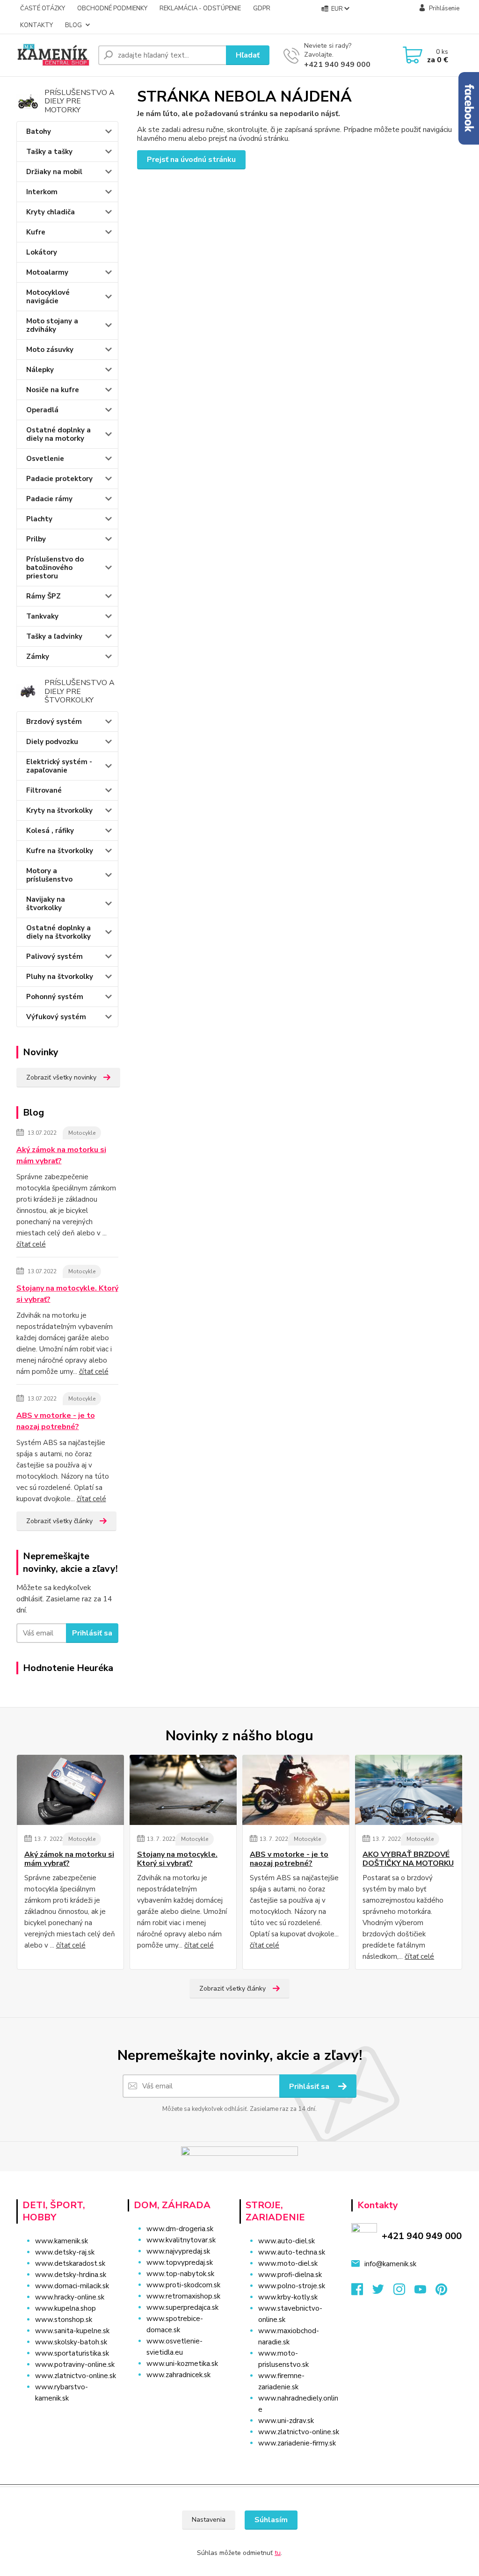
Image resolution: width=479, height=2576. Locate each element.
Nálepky (40, 370)
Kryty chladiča (51, 212)
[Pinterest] (441, 2292)
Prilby (36, 539)
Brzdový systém (54, 722)
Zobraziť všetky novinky (61, 1077)
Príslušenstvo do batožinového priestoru (55, 568)
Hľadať (248, 55)
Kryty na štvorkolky (59, 810)
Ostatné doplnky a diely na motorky (58, 434)
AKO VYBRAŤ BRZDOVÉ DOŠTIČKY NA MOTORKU (408, 1859)
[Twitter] (383, 2292)
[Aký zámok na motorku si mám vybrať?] (70, 1790)
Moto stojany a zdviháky (52, 325)
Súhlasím (271, 2520)
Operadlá (42, 410)
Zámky (38, 657)
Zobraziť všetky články (59, 1521)
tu (278, 2553)
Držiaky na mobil (54, 172)
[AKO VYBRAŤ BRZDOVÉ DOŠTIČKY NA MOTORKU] (409, 1790)
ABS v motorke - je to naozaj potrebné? (56, 1421)
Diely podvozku (52, 742)
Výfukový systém (56, 1017)
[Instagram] (404, 2292)
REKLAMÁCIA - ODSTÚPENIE (200, 8)
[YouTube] (425, 2292)
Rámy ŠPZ (44, 596)
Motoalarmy (47, 272)
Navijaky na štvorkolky (46, 904)
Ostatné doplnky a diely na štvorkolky (58, 932)
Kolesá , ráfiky (50, 831)
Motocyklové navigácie (48, 297)
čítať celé (31, 1244)
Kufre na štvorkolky (60, 851)
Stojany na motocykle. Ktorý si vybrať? (67, 1294)
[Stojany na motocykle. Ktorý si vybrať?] (183, 1790)
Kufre (36, 232)
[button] (179, 2394)
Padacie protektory (59, 479)
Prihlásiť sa (92, 1633)
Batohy (39, 131)
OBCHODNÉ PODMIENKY (112, 8)
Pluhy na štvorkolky (60, 977)
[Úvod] (54, 55)
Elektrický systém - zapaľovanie (59, 766)
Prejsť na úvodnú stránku (191, 160)
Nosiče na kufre (53, 390)
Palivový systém (54, 956)
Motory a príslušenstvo (49, 875)
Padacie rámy (49, 499)
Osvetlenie (45, 459)
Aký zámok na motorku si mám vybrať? (61, 1155)
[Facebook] (362, 2292)
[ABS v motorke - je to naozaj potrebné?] (296, 1790)
